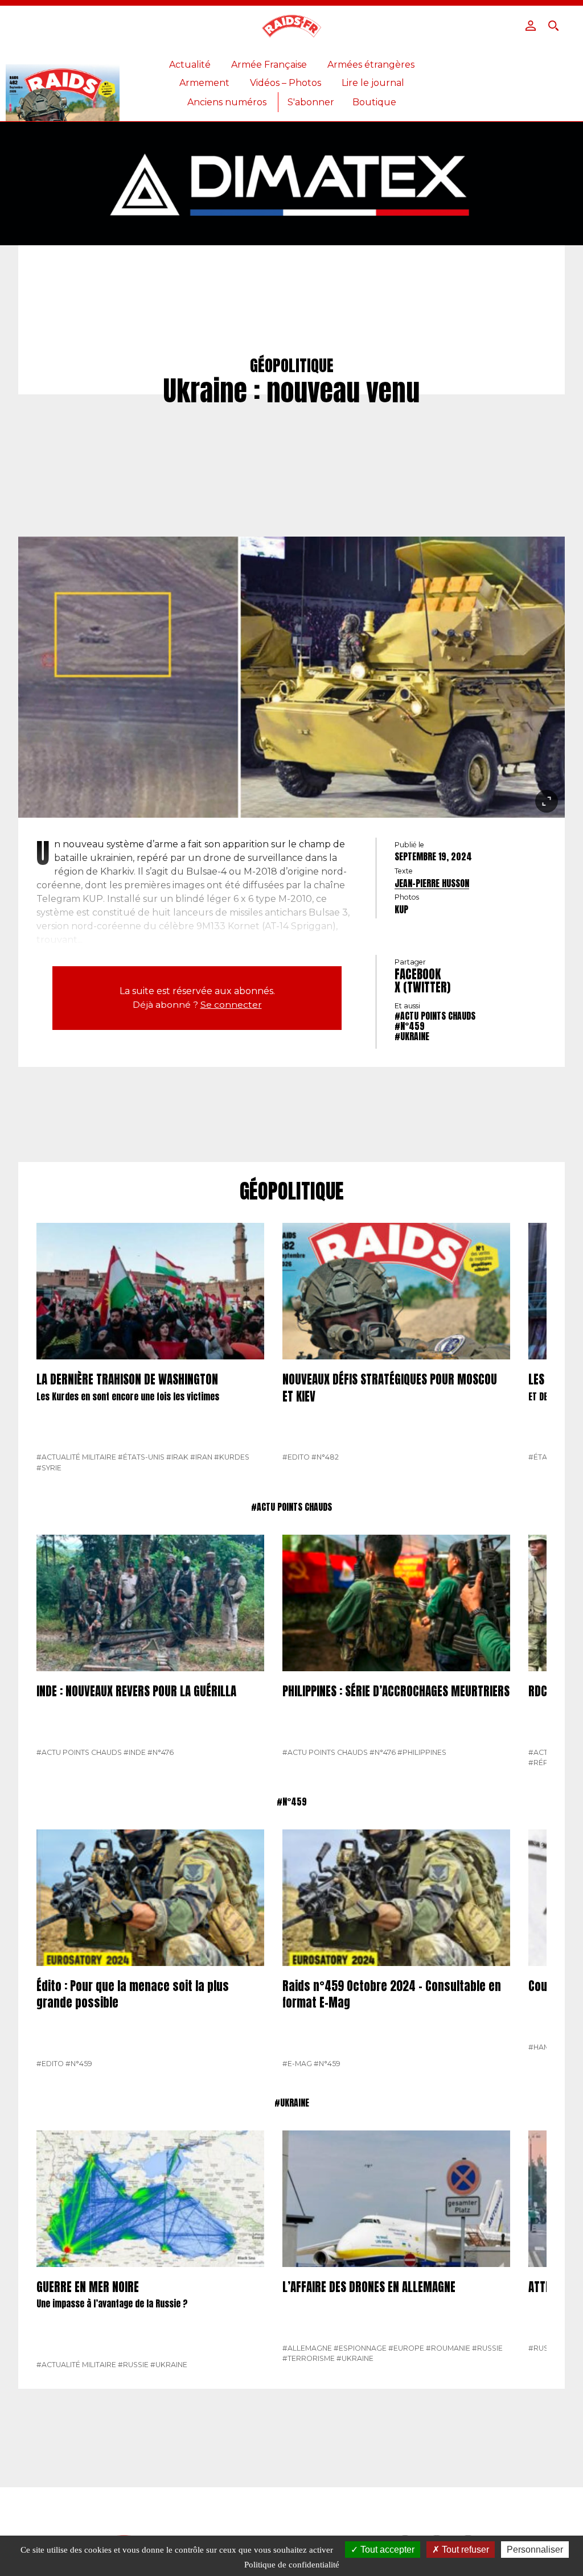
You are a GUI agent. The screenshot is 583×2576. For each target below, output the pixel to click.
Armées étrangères (371, 65)
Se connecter (231, 1005)
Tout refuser (464, 2550)
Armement (204, 83)
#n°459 (410, 1026)
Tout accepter (386, 2550)
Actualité (190, 65)
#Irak (177, 1457)
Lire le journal (373, 83)
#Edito (296, 1457)
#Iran (201, 1457)
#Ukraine (412, 1036)
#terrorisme (309, 2358)
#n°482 (325, 1457)
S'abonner (311, 102)
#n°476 (161, 1752)
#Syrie (49, 1468)
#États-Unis (141, 1457)
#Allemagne (307, 2348)
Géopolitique (292, 1192)
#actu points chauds (435, 1016)
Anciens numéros (227, 102)
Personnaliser (535, 2550)
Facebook (418, 974)
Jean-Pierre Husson (432, 883)
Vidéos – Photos (286, 83)
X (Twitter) (422, 987)
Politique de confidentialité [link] (292, 2565)
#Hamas (544, 2047)
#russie (133, 2365)
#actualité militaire (76, 1457)
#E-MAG (297, 2064)
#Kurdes (232, 1457)
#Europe (406, 2348)
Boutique (374, 102)
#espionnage (360, 2348)
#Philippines (422, 1752)
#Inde (135, 1752)
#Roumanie (448, 2348)
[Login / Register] (531, 26)
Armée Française (269, 65)
